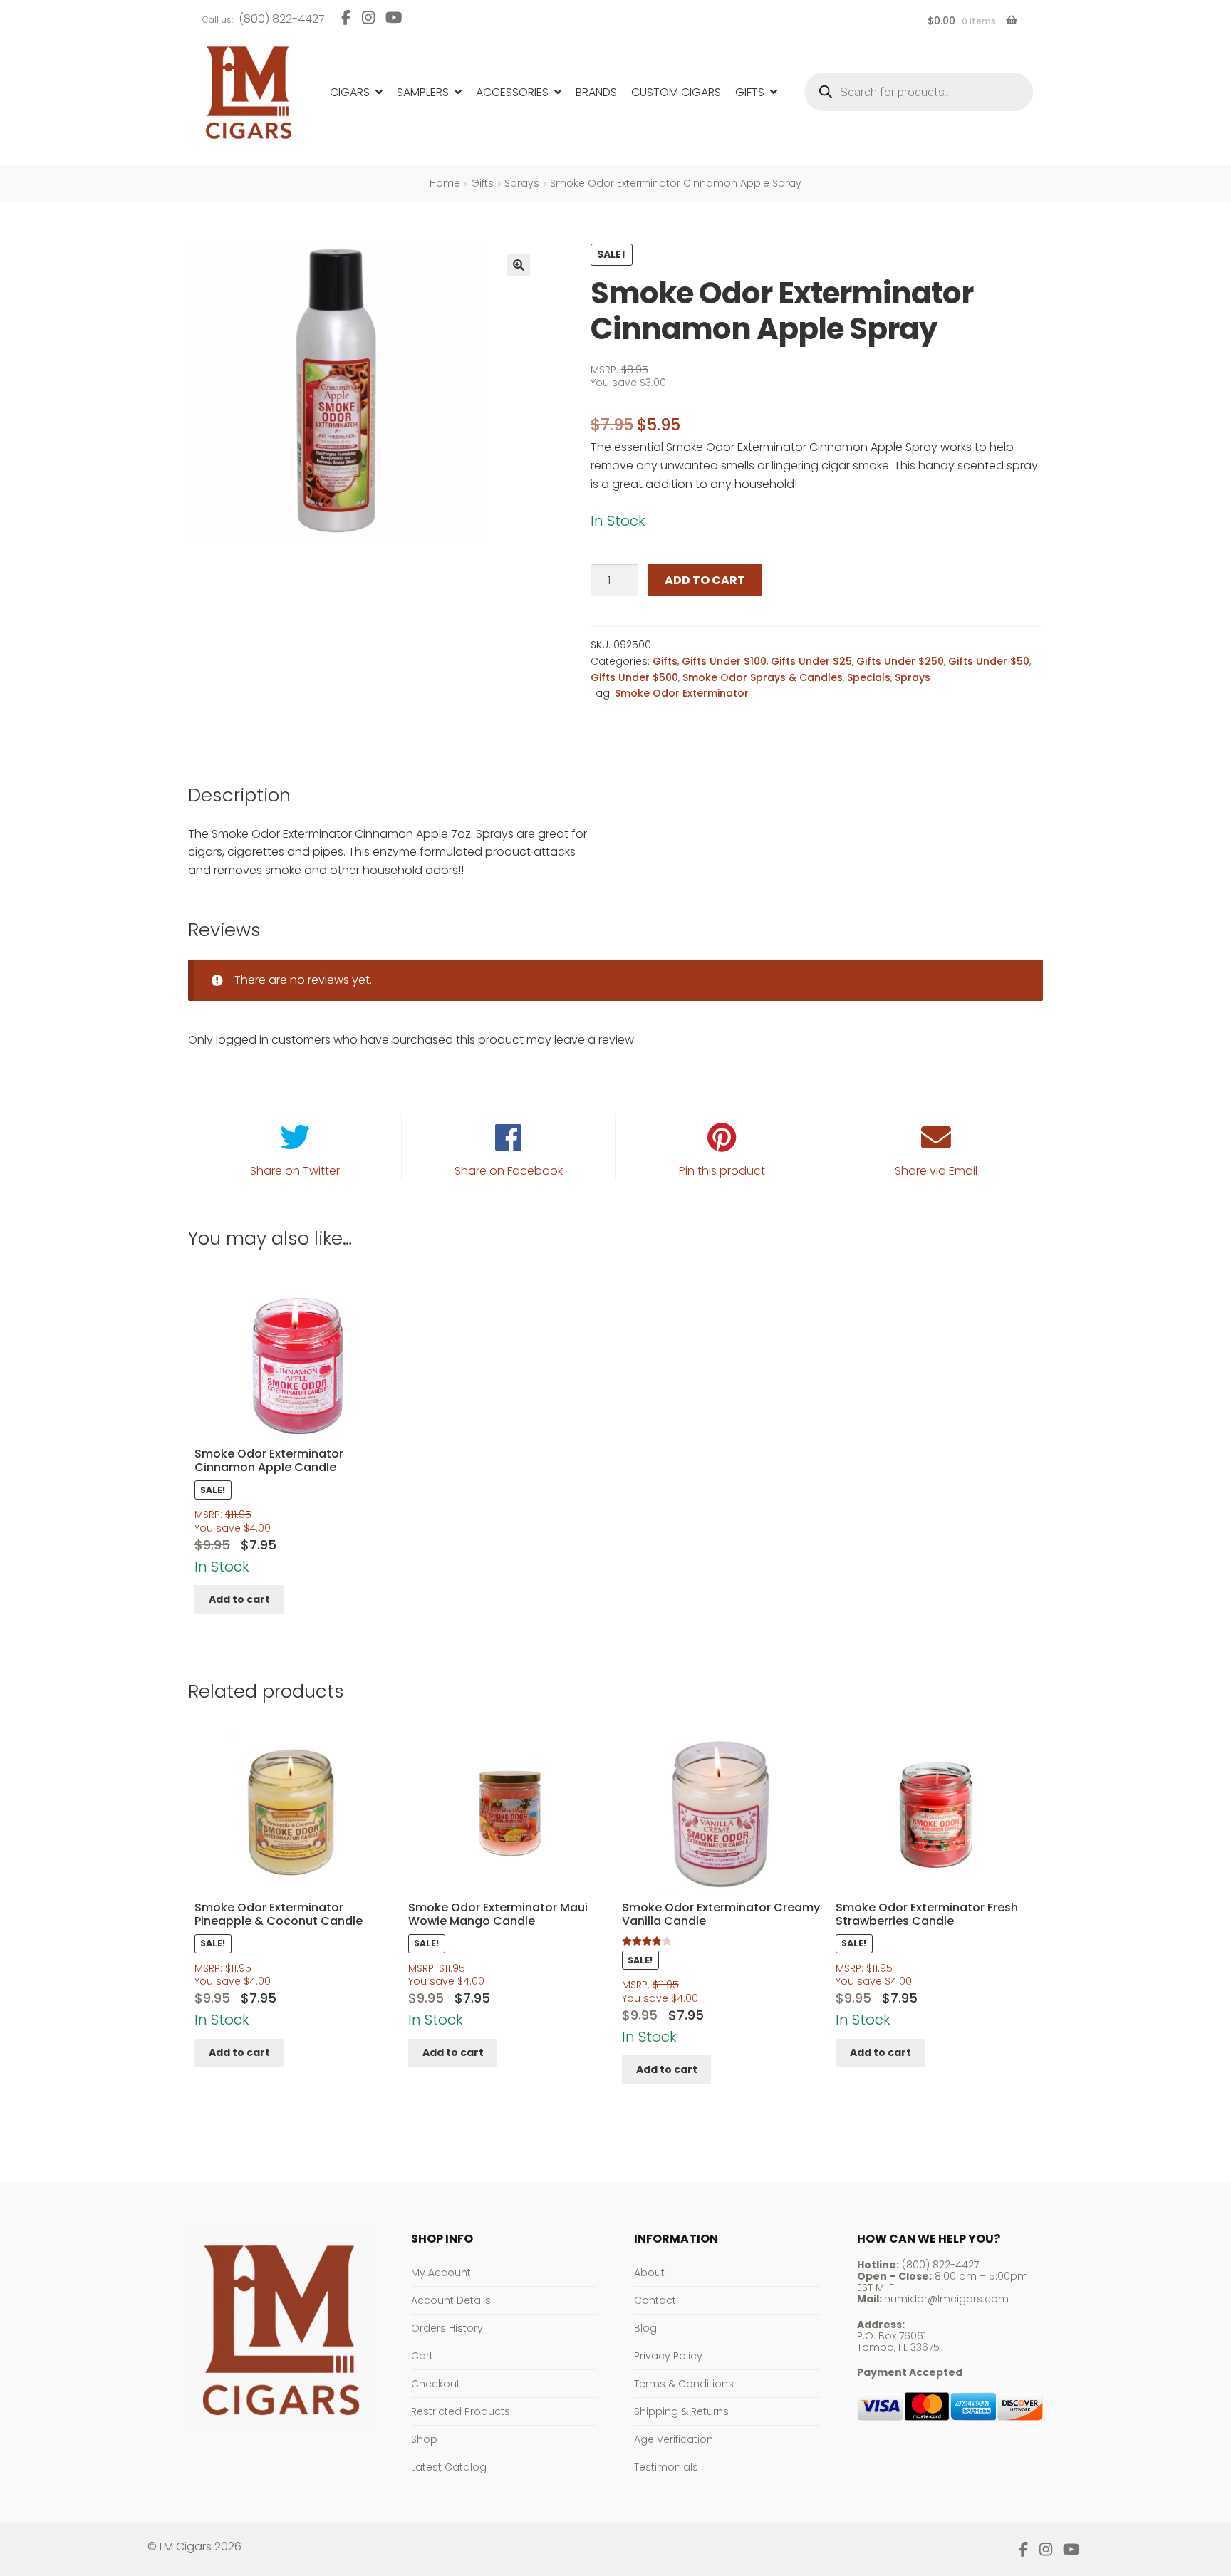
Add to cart (705, 580)
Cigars (350, 92)
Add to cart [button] (239, 1599)
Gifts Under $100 (724, 661)
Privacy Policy (668, 2356)
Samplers (423, 92)
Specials (869, 677)
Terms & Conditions (684, 2384)
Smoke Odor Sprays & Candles (763, 677)
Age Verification (674, 2439)
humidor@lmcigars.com (946, 2299)
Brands (596, 92)
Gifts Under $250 (900, 661)
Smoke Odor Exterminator (682, 693)
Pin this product (722, 1171)
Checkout (436, 2384)
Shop (424, 2439)
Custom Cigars (676, 92)
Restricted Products (461, 2411)
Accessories (512, 92)
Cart (422, 2356)
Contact (655, 2300)
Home (445, 183)
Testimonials (666, 2467)
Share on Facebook (509, 1171)
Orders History (447, 2328)
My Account (441, 2273)
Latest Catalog (449, 2467)
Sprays (522, 183)
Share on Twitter (295, 1171)
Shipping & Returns (681, 2411)
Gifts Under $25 (811, 661)
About (649, 2273)
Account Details (451, 2300)
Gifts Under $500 (634, 677)
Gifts (750, 92)
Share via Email (936, 1171)
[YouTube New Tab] (394, 17)
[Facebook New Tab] (346, 17)
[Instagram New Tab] (368, 17)
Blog (645, 2328)
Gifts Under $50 (989, 661)
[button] (519, 265)
